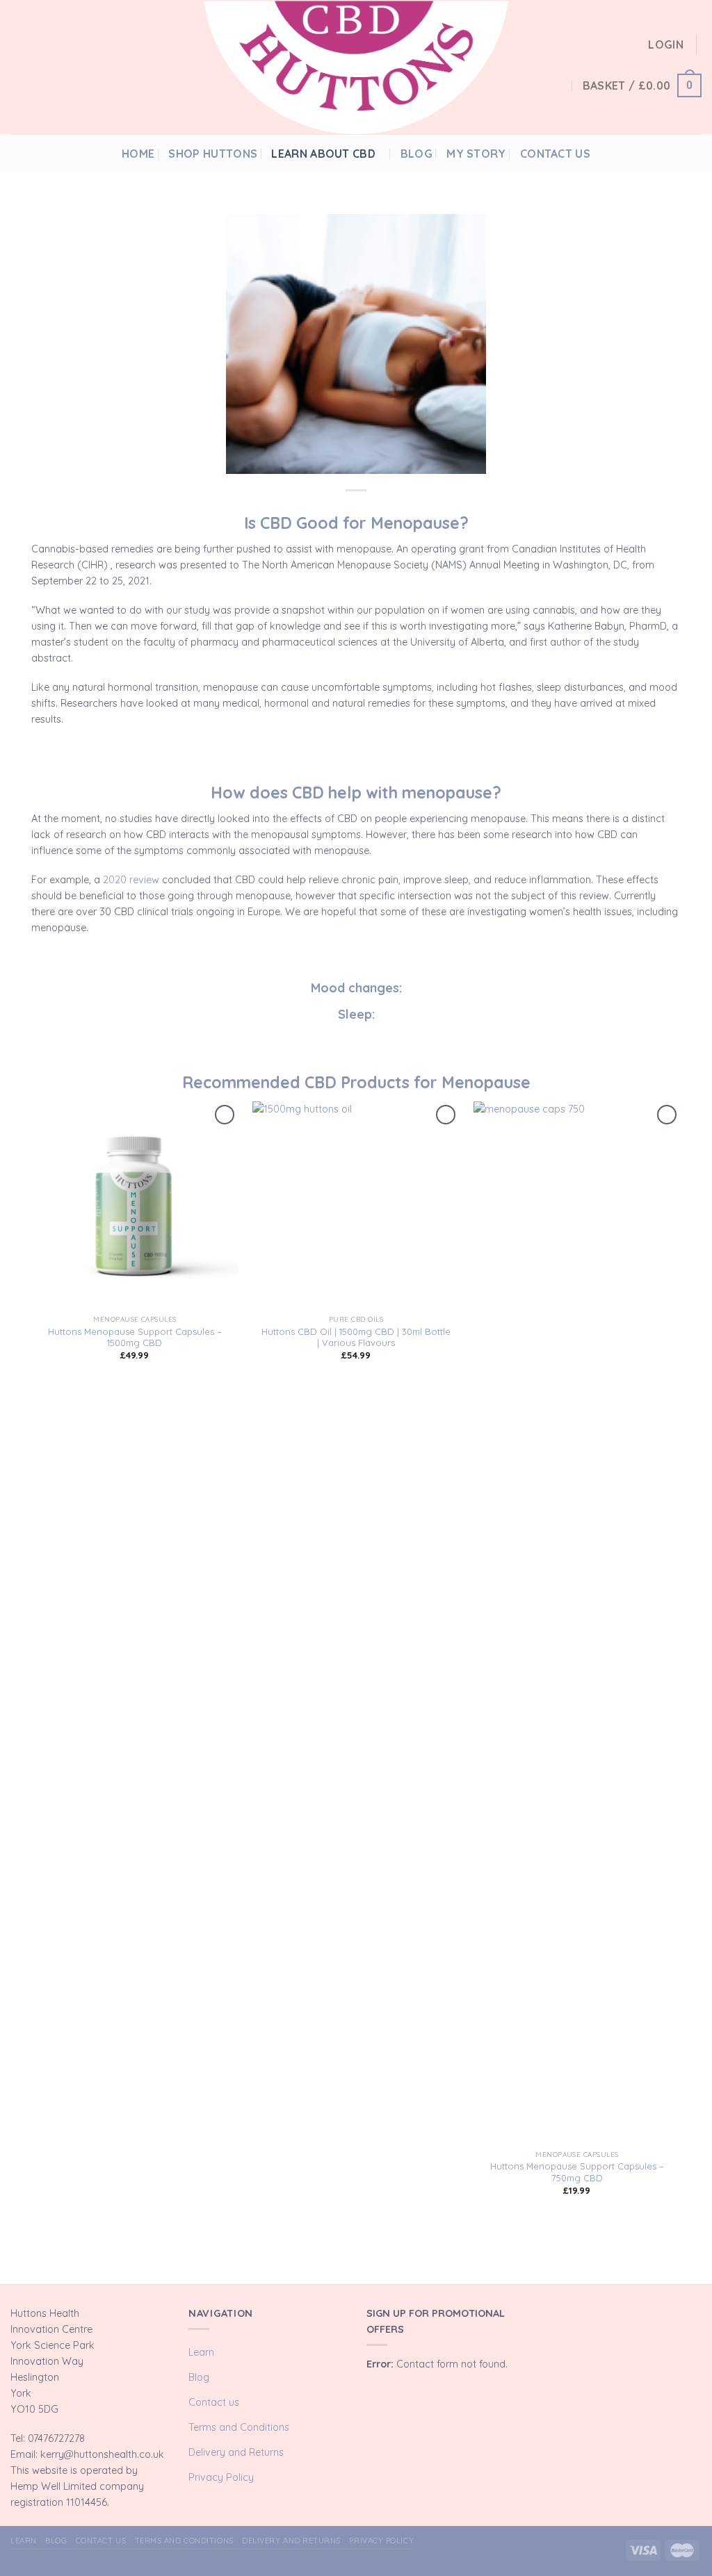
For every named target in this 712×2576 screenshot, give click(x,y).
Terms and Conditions (239, 2427)
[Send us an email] (694, 153)
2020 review (131, 880)
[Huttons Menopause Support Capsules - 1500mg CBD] (135, 1205)
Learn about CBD (323, 154)
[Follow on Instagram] (677, 153)
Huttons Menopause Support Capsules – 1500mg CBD (135, 1337)
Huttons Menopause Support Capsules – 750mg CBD (577, 2172)
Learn (201, 2352)
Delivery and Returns (236, 2452)
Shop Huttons (213, 154)
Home (138, 154)
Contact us (555, 154)
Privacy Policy (221, 2477)
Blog (416, 154)
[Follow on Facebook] (661, 153)
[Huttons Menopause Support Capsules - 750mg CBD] (577, 1623)
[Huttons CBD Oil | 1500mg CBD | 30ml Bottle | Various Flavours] (356, 1205)
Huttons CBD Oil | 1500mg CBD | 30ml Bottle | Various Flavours (356, 1337)
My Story (476, 154)
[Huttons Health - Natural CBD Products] (356, 67)
